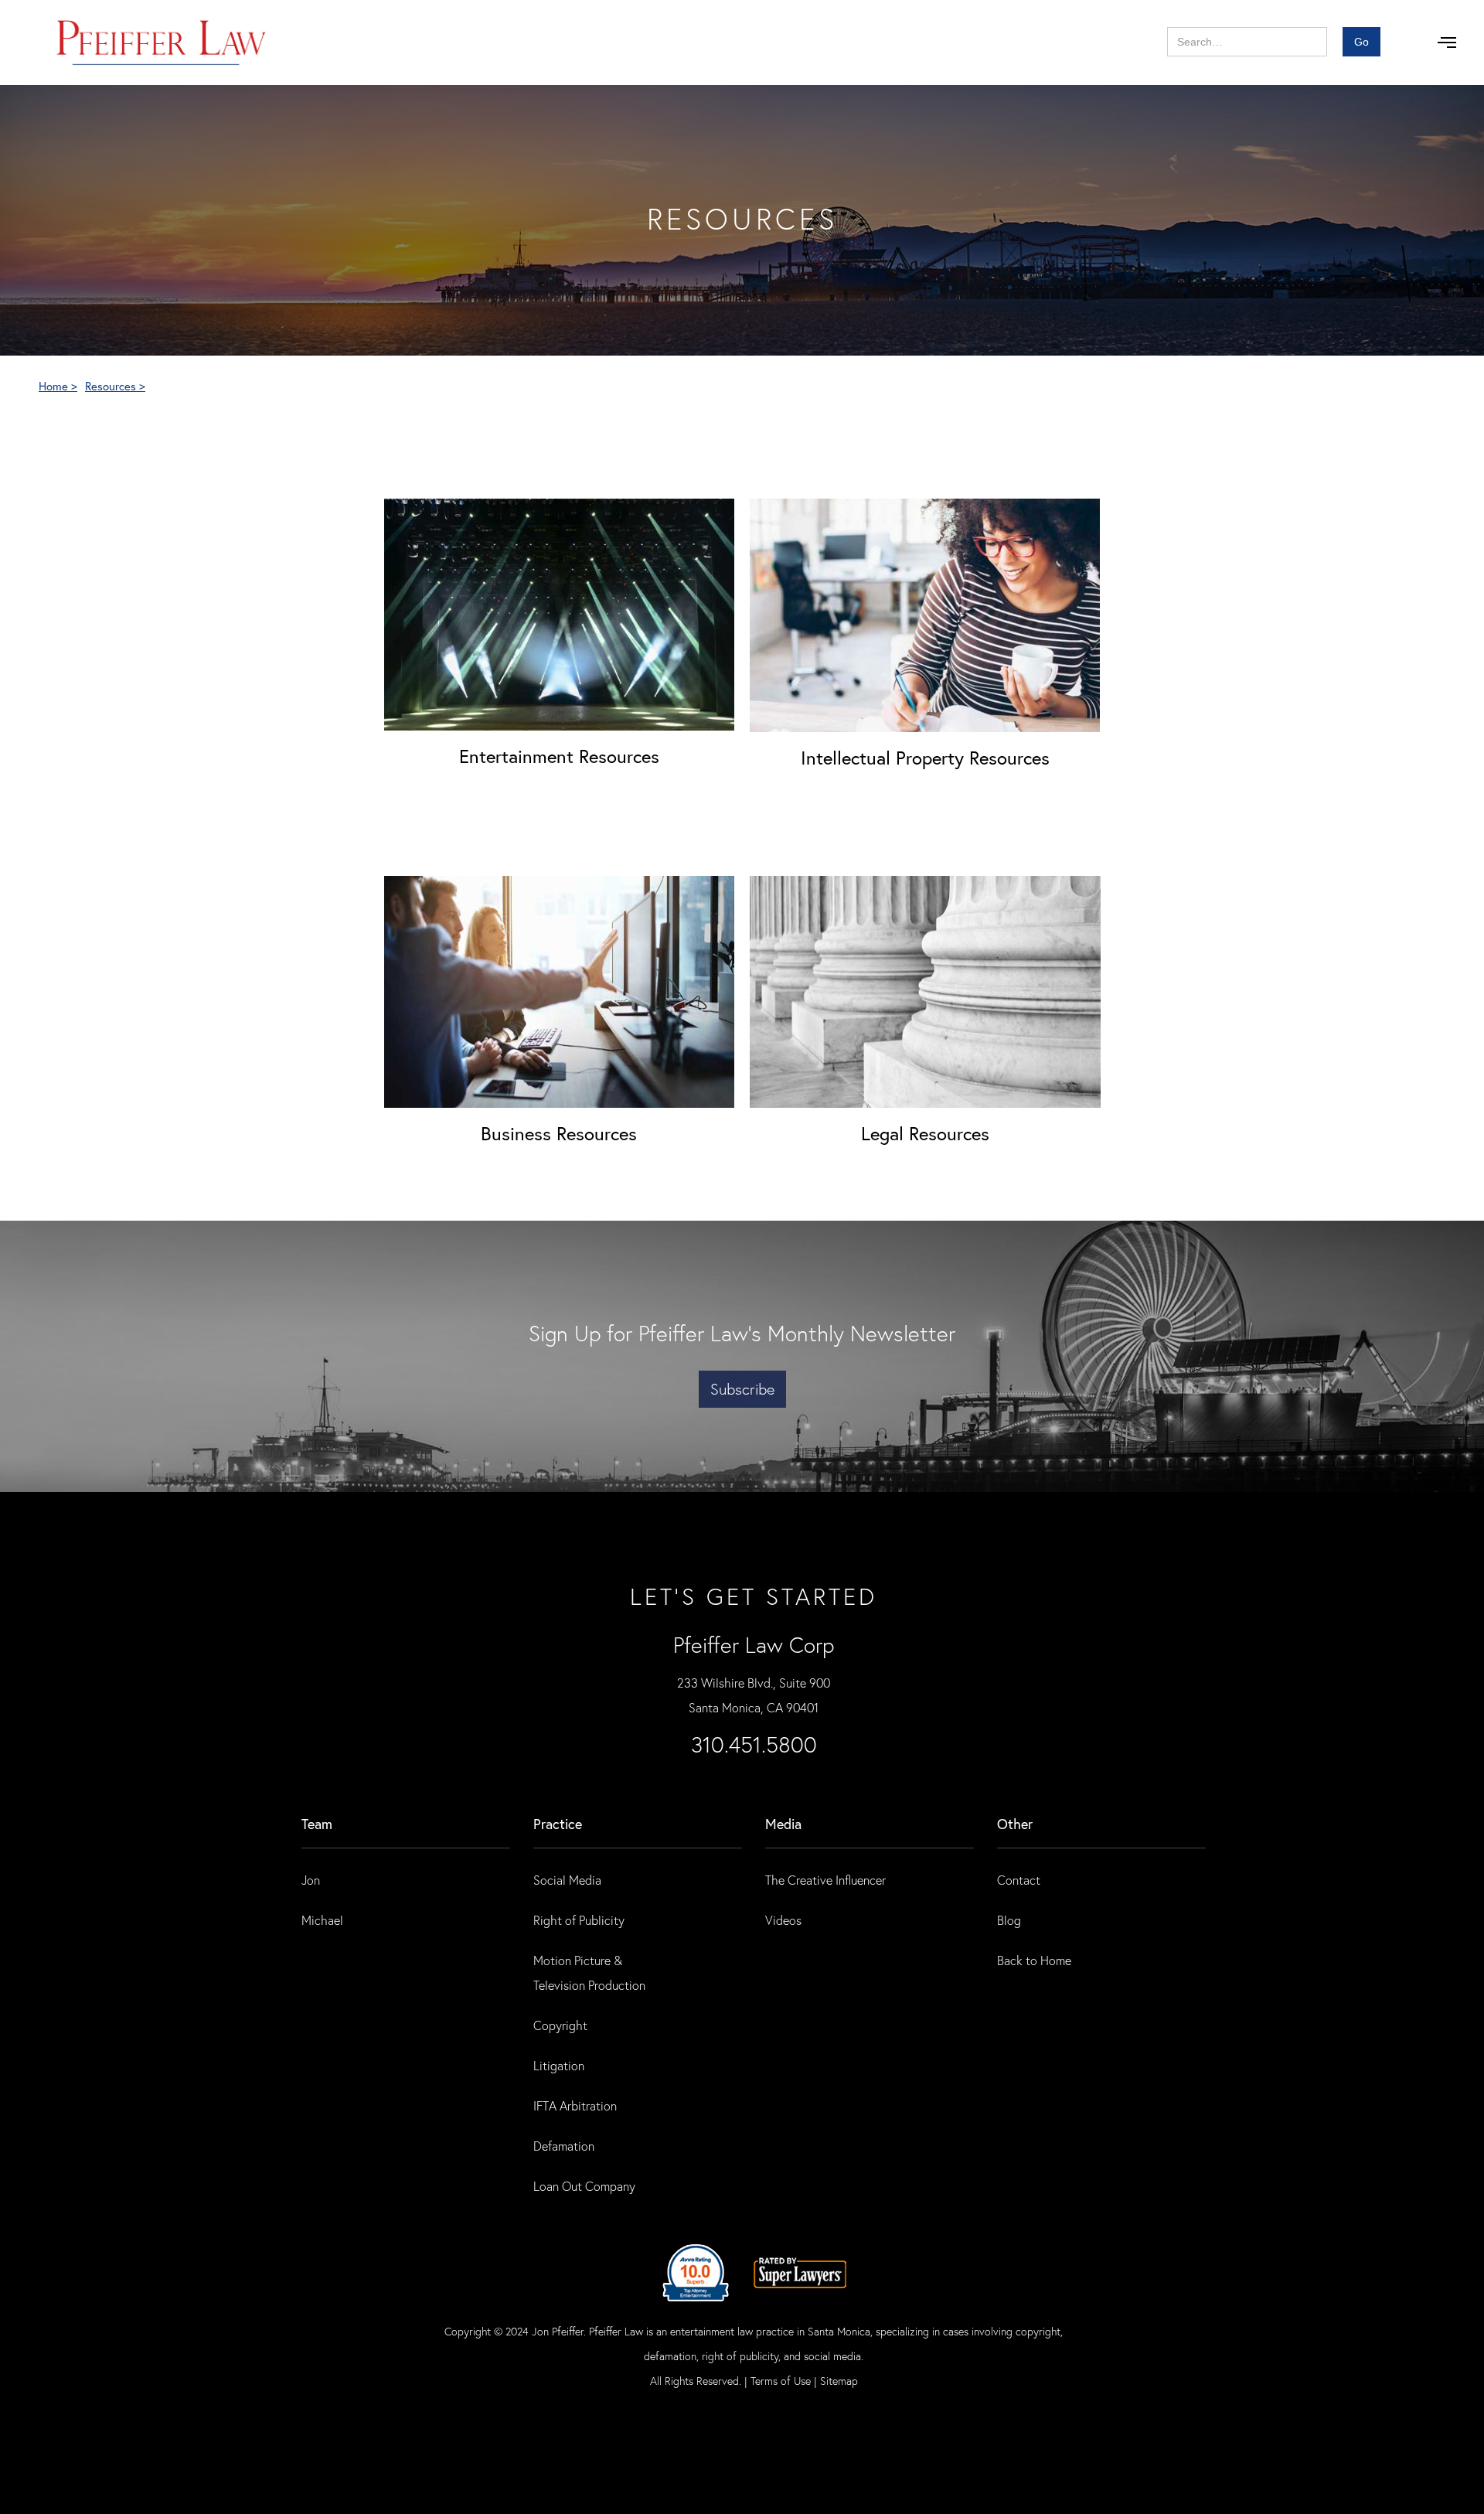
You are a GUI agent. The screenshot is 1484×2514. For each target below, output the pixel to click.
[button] (1447, 43)
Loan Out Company (584, 2186)
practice (558, 1824)
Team (317, 1824)
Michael (322, 1920)
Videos (783, 1920)
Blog (1009, 1920)
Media (783, 1824)
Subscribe (742, 1389)
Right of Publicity (579, 1920)
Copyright (560, 2025)
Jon (311, 1880)
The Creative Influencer (825, 1880)
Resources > (115, 386)
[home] (162, 43)
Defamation (564, 2146)
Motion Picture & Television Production (589, 1972)
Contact (1019, 1880)
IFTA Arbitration (575, 2105)
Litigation (559, 2065)
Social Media (567, 1880)
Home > (58, 386)
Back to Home (1034, 1960)
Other (1015, 1824)
